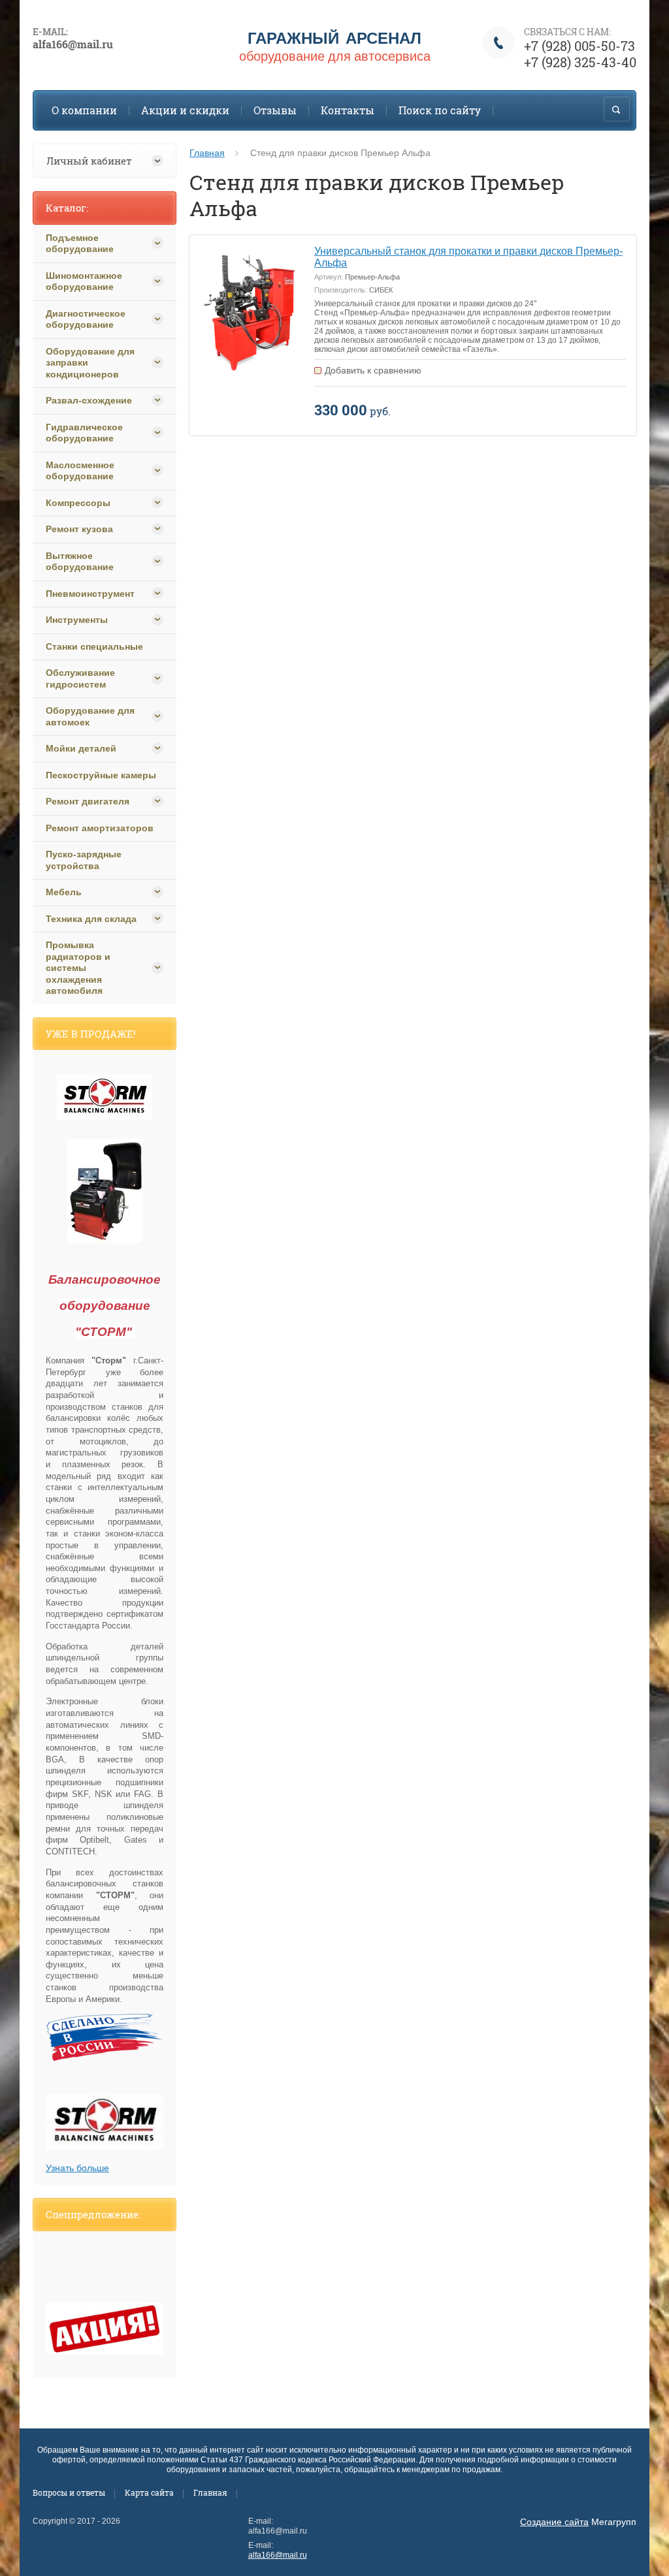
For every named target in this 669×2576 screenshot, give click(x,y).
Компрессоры (78, 503)
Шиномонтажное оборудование (84, 281)
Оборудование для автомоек (90, 716)
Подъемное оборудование (80, 244)
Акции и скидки (185, 110)
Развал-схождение (89, 400)
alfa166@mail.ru (278, 2555)
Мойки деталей (81, 748)
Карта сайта (149, 2492)
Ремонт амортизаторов (100, 828)
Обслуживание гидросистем (80, 678)
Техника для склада (91, 919)
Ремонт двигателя (88, 801)
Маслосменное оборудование (80, 471)
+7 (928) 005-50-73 (579, 46)
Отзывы (275, 110)
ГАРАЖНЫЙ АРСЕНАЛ (334, 38)
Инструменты (77, 620)
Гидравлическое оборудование (84, 433)
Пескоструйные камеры (101, 775)
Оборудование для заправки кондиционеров (90, 363)
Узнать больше (77, 2168)
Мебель (64, 892)
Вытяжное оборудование (80, 562)
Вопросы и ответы (69, 2492)
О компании (84, 110)
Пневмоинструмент (90, 594)
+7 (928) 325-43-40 (580, 62)
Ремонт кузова (79, 529)
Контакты (348, 110)
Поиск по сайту (440, 110)
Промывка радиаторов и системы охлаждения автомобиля (78, 968)
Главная (207, 153)
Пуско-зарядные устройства (84, 860)
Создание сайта (554, 2522)
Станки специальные (94, 646)
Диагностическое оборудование (86, 319)
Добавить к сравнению (373, 370)
